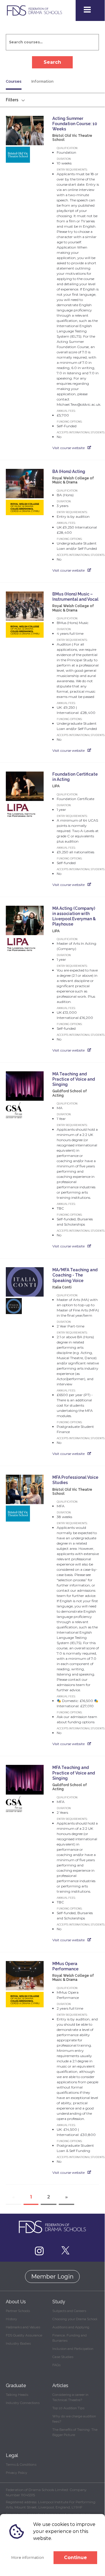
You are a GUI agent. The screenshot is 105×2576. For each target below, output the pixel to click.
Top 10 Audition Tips (68, 2408)
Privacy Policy (17, 2473)
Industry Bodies (18, 2343)
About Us (16, 2302)
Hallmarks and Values (23, 2327)
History (11, 2319)
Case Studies (63, 2357)
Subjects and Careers (69, 2311)
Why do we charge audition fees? (74, 2419)
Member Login (52, 2277)
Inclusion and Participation (73, 2349)
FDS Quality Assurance (24, 2335)
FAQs (56, 2365)
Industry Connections (23, 2403)
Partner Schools (18, 2311)
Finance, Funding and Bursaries (70, 2338)
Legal (12, 2455)
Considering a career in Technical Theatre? (70, 2397)
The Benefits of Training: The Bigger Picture (75, 2432)
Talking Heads (17, 2395)
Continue (75, 2558)
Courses (14, 81)
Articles (60, 2386)
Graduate (16, 2386)
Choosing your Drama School (75, 2319)
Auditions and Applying (71, 2327)
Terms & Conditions (21, 2465)
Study (59, 2302)
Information (42, 81)
